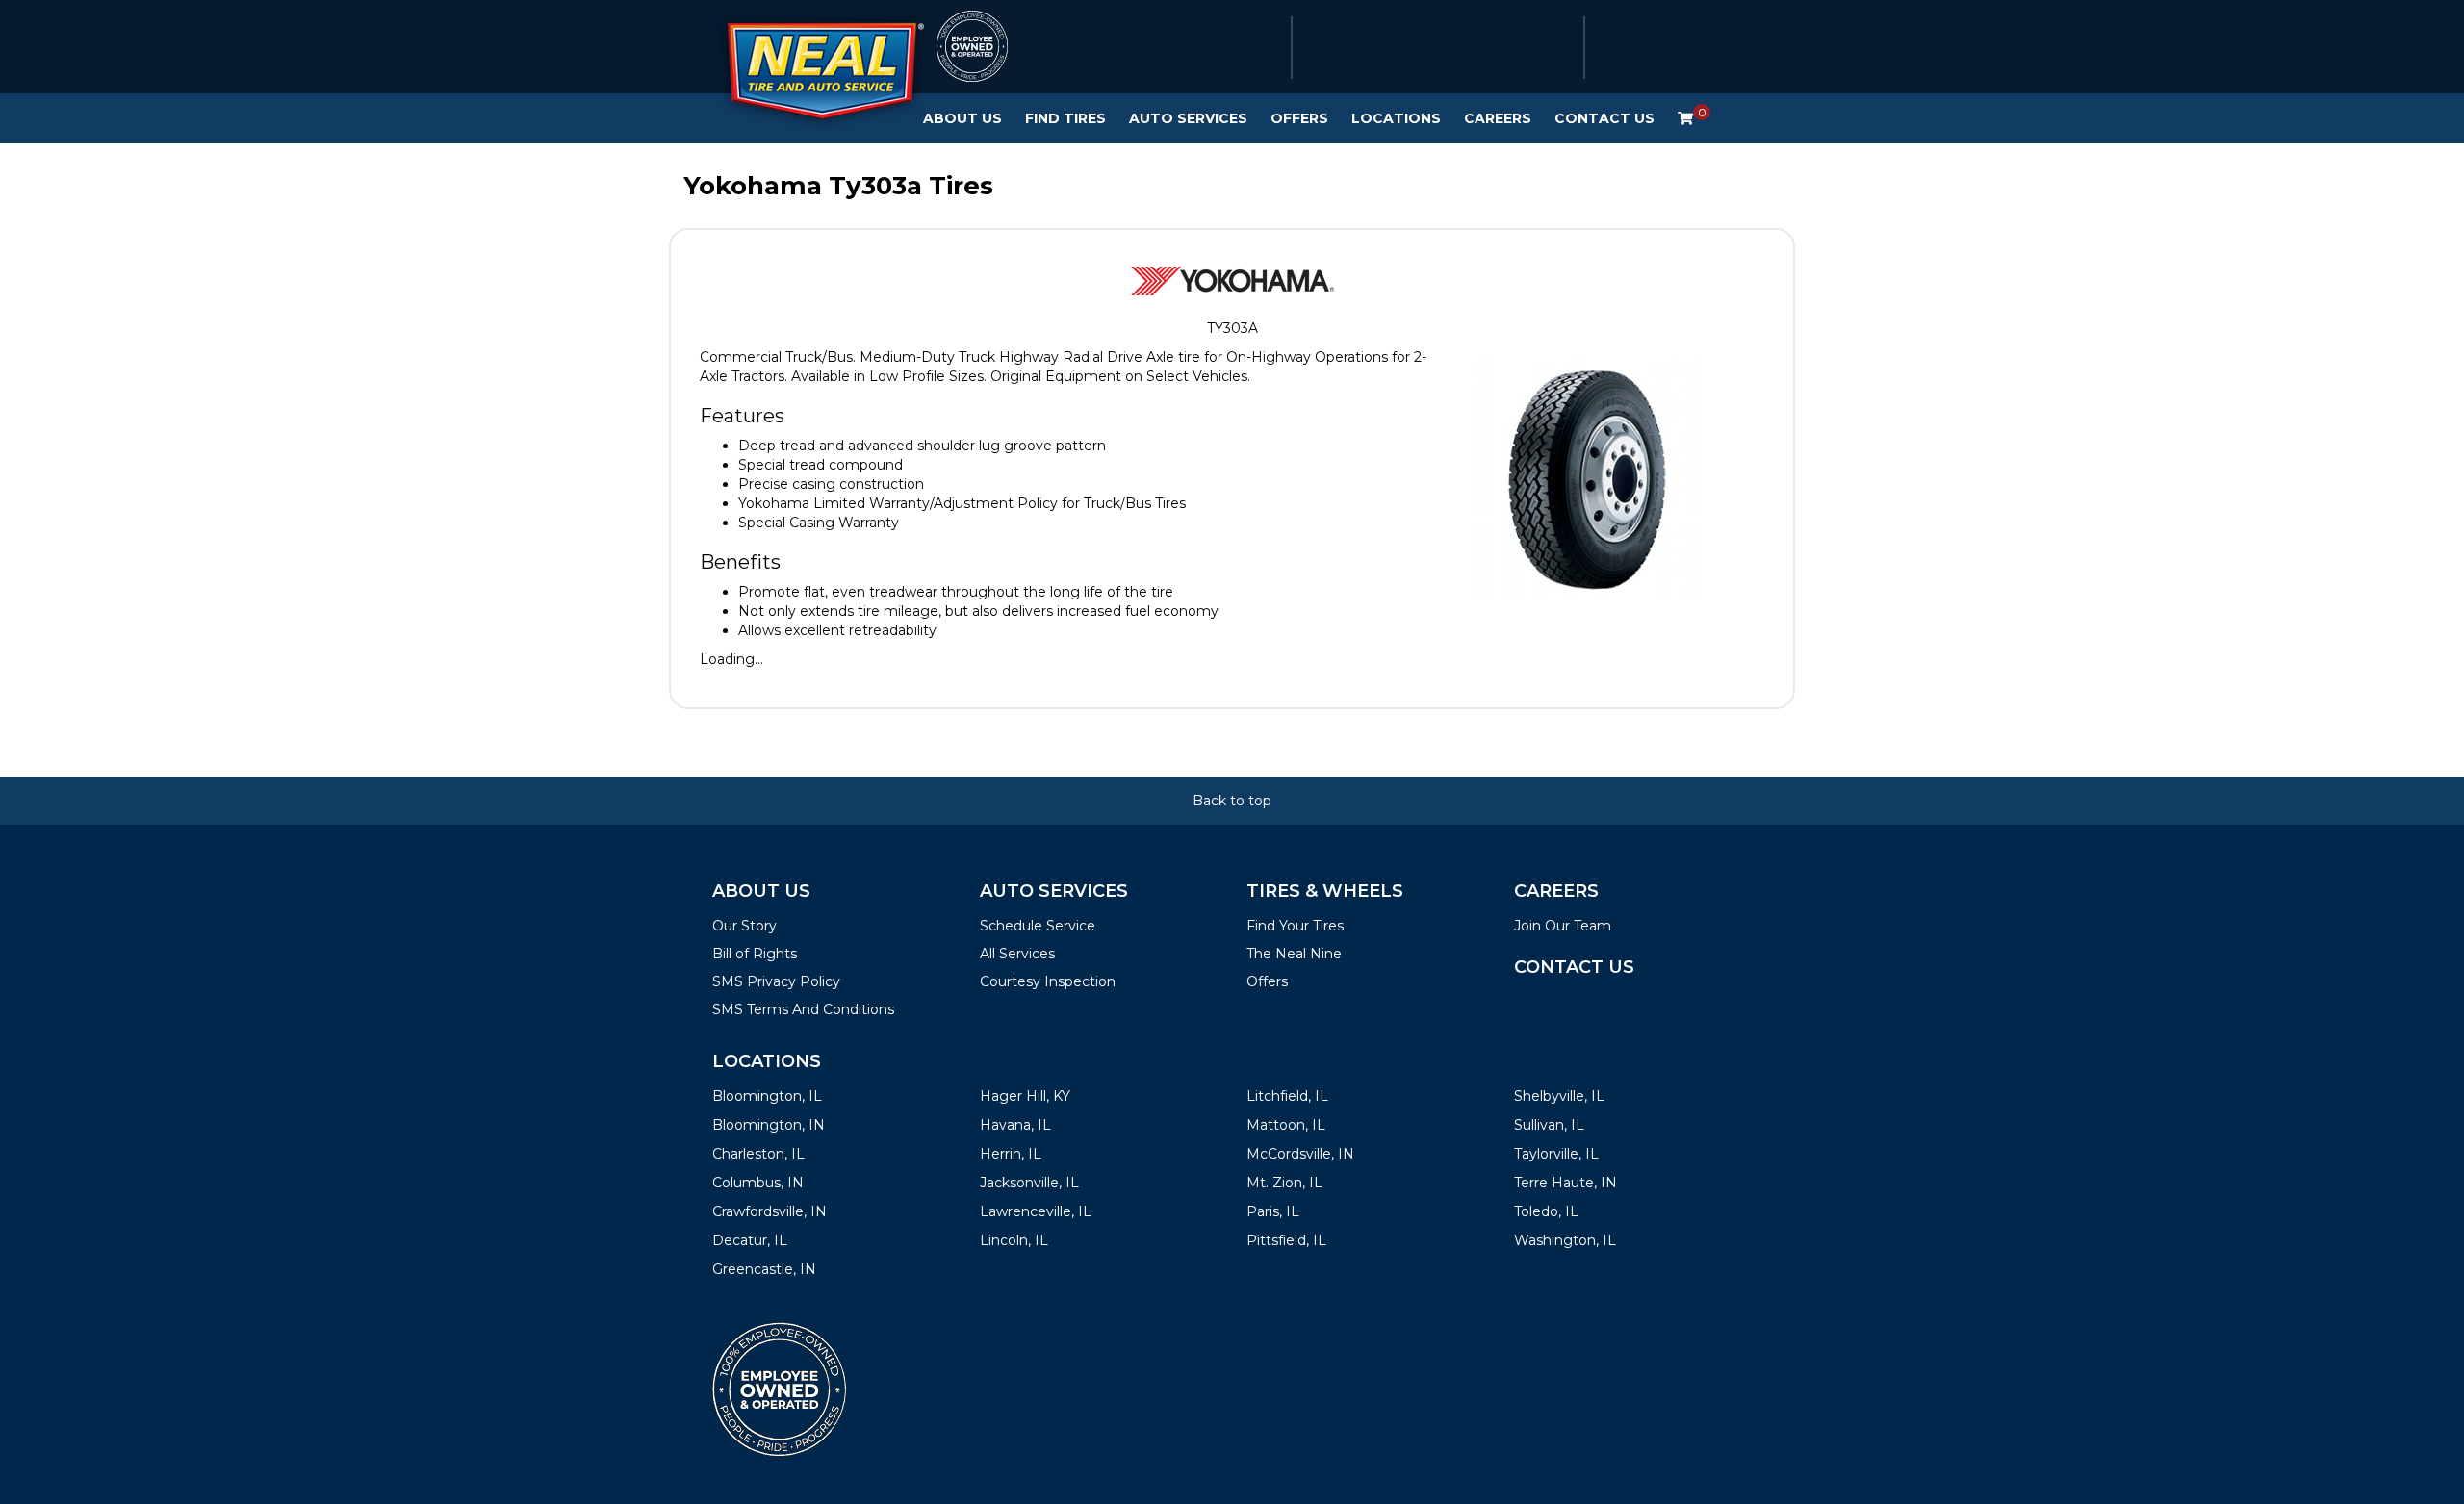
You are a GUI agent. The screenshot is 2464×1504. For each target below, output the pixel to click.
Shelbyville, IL (1559, 1096)
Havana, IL (1015, 1125)
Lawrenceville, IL (1036, 1211)
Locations (1396, 118)
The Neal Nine (1294, 954)
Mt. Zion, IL (1284, 1183)
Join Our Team (1563, 926)
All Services (1017, 954)
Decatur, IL (750, 1240)
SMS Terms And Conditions (803, 1009)
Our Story (744, 926)
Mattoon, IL (1286, 1125)
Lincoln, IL (1014, 1240)
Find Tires (1065, 118)
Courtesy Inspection (1048, 981)
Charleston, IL (758, 1154)
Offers (1299, 118)
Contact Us (1604, 118)
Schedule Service (1038, 926)
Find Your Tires (1295, 926)
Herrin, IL (1011, 1154)
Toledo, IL (1546, 1211)
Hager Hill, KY (1025, 1096)
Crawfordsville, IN (770, 1211)
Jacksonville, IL (1029, 1183)
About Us (962, 118)
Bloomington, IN (769, 1125)
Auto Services (1188, 118)
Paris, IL (1273, 1211)
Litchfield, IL (1287, 1096)
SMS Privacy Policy (776, 981)
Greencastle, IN (764, 1269)
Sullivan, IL (1549, 1125)
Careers (1498, 118)
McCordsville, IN (1300, 1154)
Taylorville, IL (1556, 1154)
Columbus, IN (758, 1183)
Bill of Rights (755, 954)
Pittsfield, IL (1286, 1240)
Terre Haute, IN (1566, 1183)
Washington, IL (1565, 1240)
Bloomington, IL (767, 1096)
